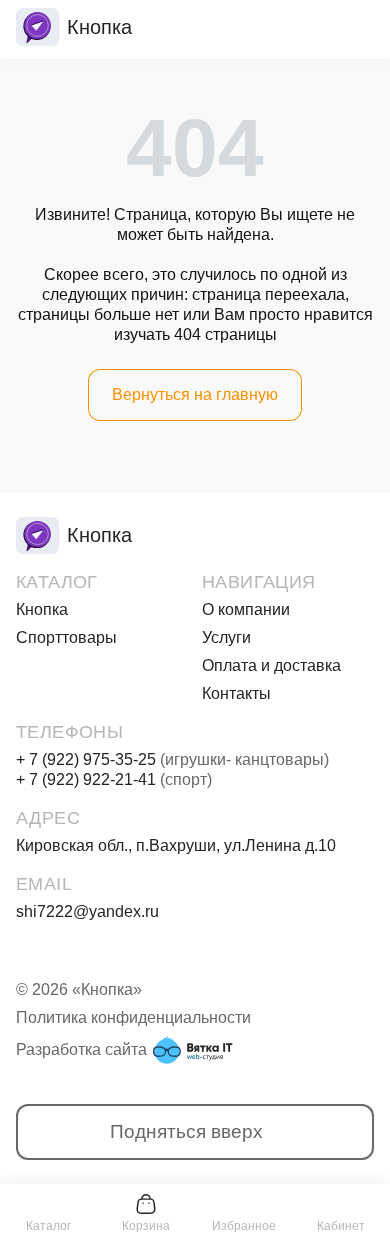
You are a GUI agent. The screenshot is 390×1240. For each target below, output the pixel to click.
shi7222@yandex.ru (87, 911)
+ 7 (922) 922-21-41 (114, 779)
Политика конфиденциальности (133, 1017)
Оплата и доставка (271, 665)
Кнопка (42, 609)
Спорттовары (66, 637)
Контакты (236, 693)
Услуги (226, 637)
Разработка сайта (81, 1049)
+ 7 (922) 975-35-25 (172, 759)
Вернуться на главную (195, 394)
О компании (246, 609)
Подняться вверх (186, 1131)
